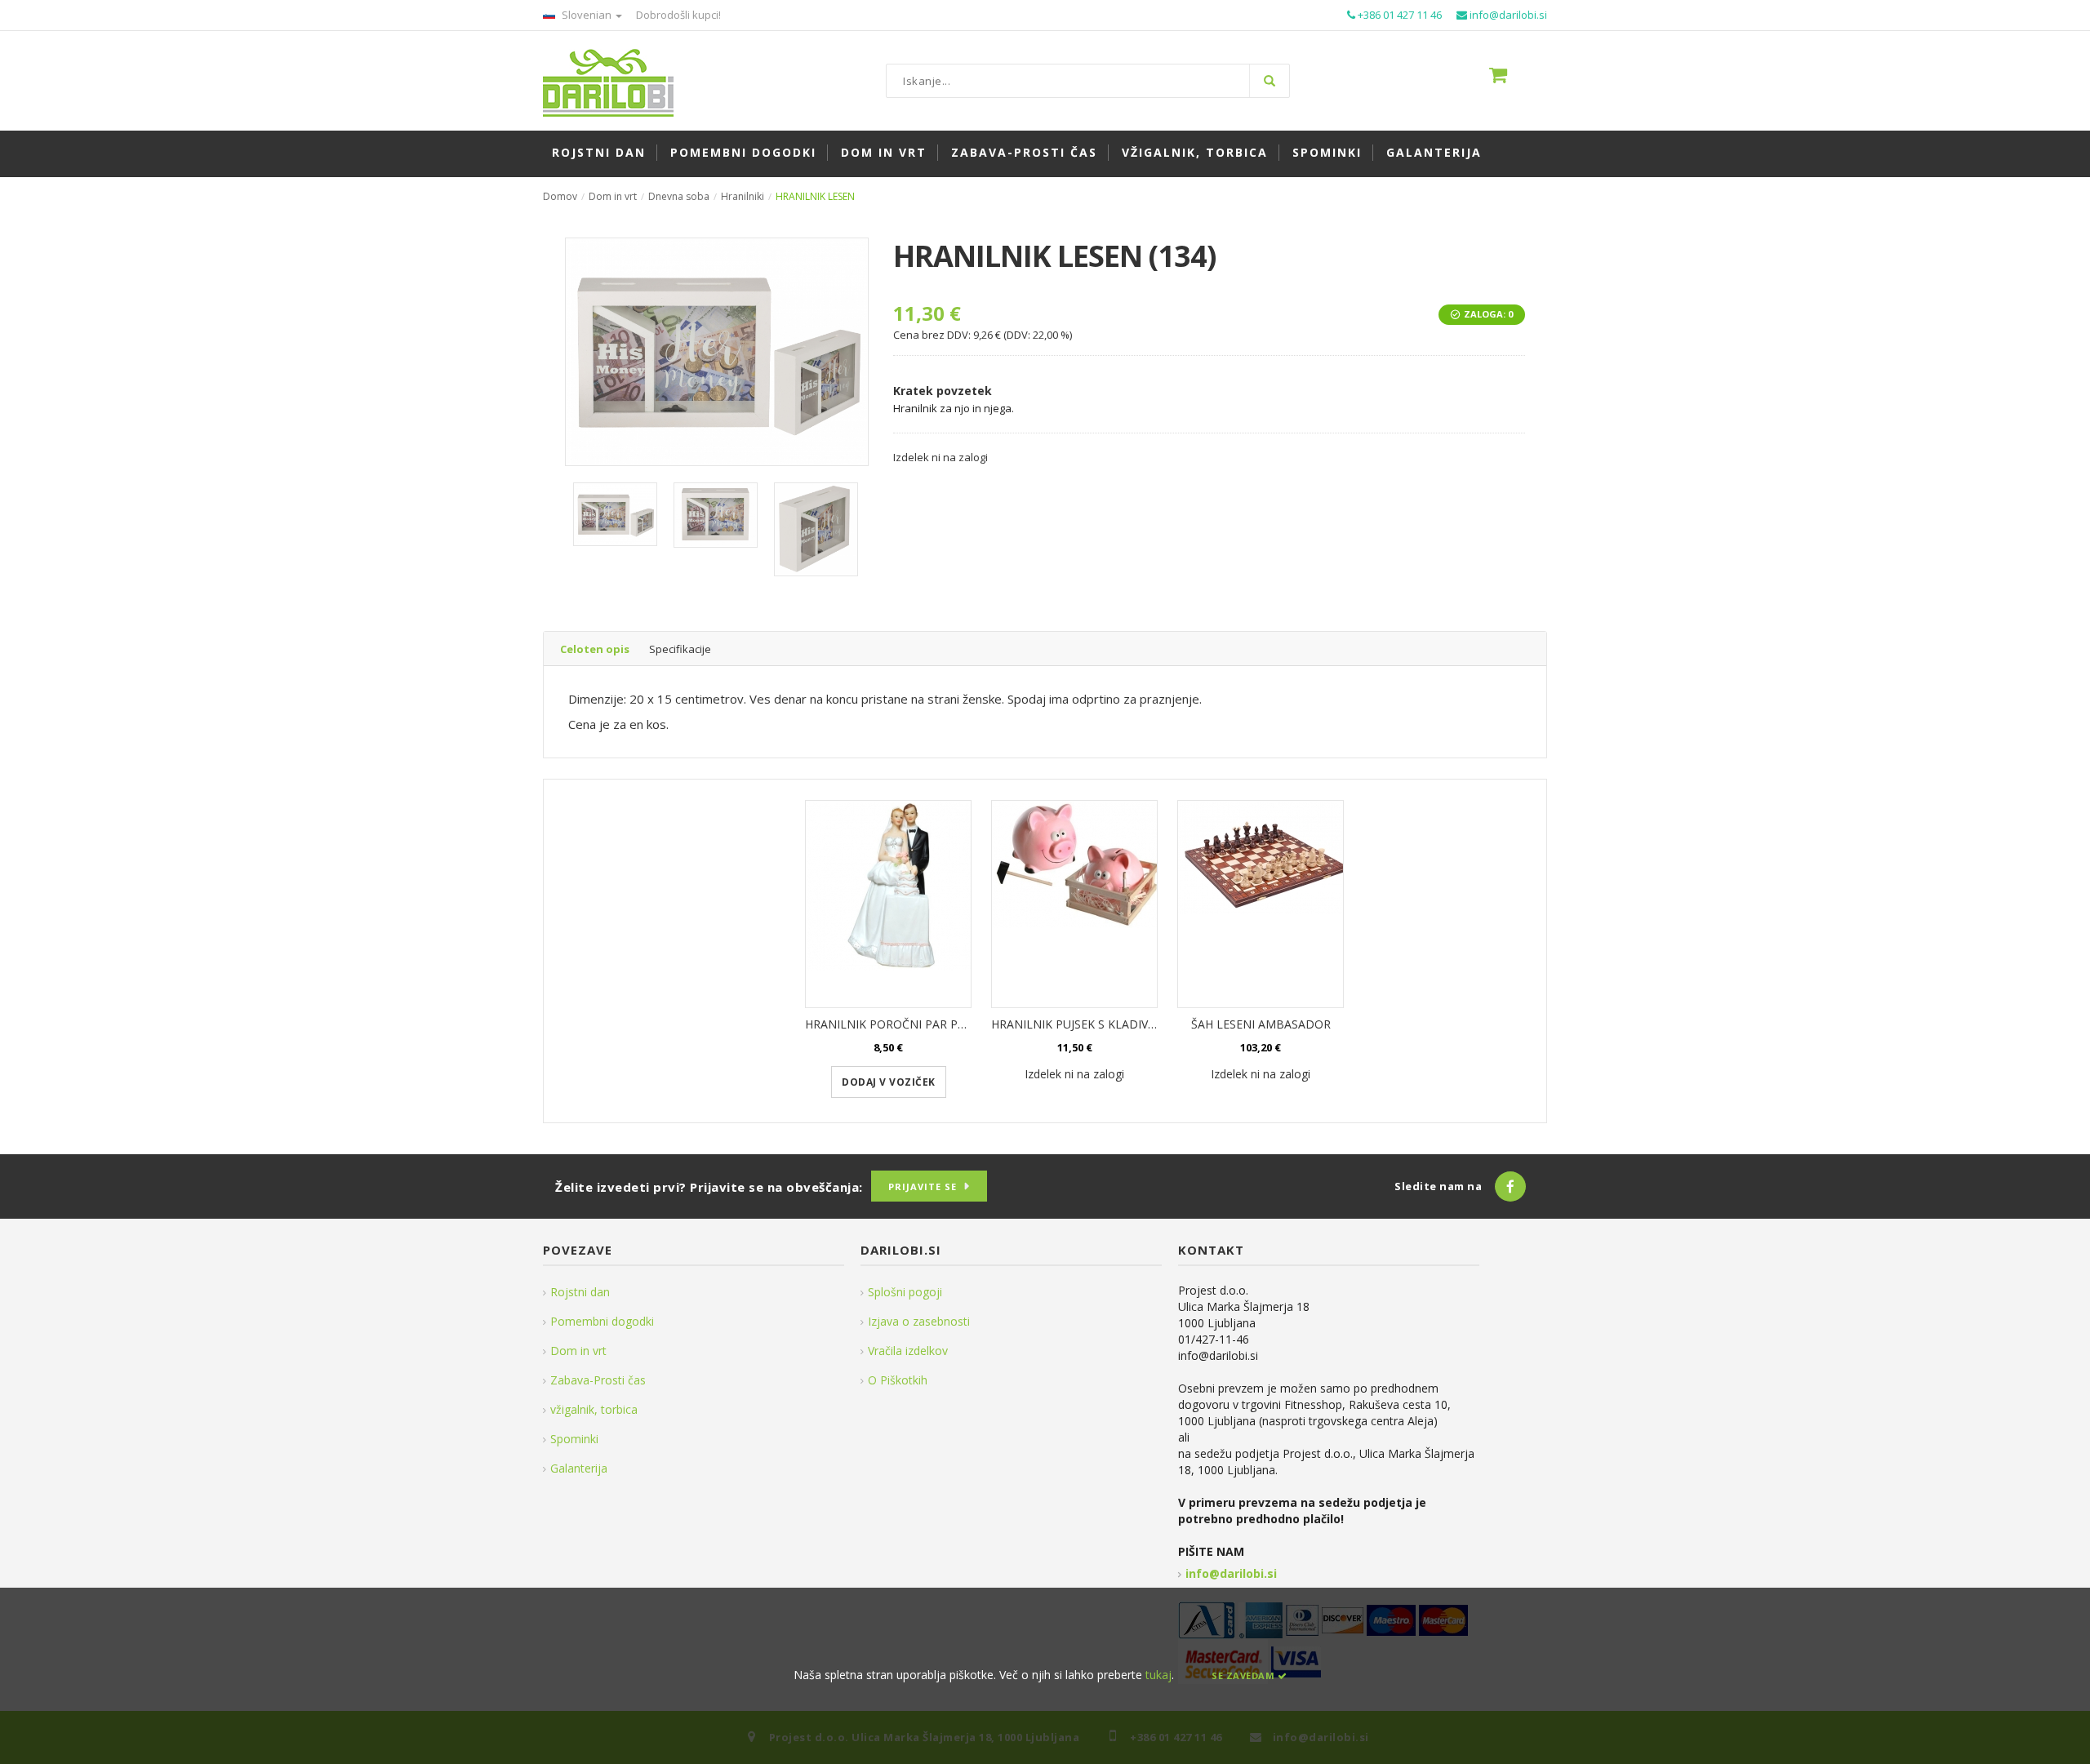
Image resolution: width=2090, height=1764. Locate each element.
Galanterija (579, 1468)
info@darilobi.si (1231, 1573)
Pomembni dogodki (602, 1321)
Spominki (574, 1439)
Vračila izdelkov (908, 1351)
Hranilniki (743, 196)
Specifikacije (680, 649)
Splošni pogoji (905, 1292)
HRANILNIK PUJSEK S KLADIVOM (1079, 1024)
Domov (560, 196)
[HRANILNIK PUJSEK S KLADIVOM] (1074, 904)
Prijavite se (923, 1186)
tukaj (1158, 1675)
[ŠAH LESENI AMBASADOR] (1261, 904)
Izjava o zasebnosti (919, 1321)
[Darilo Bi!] (608, 81)
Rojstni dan (580, 1292)
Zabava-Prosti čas (598, 1380)
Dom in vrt (613, 196)
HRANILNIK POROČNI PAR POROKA (901, 1024)
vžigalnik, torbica (594, 1409)
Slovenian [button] (587, 15)
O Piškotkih (898, 1380)
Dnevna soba (679, 196)
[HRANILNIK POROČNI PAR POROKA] (888, 904)
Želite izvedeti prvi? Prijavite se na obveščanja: (709, 1187)
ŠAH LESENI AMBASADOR (1261, 1024)
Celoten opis (595, 649)
